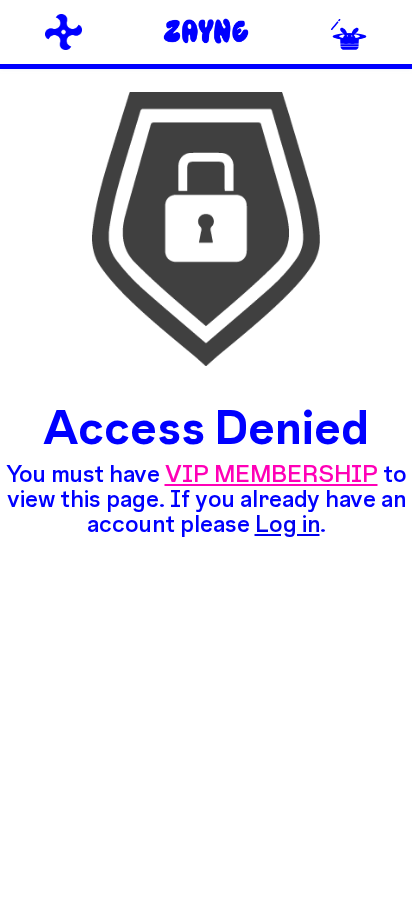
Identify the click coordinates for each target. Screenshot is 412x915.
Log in (287, 523)
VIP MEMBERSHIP (271, 473)
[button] (348, 32)
